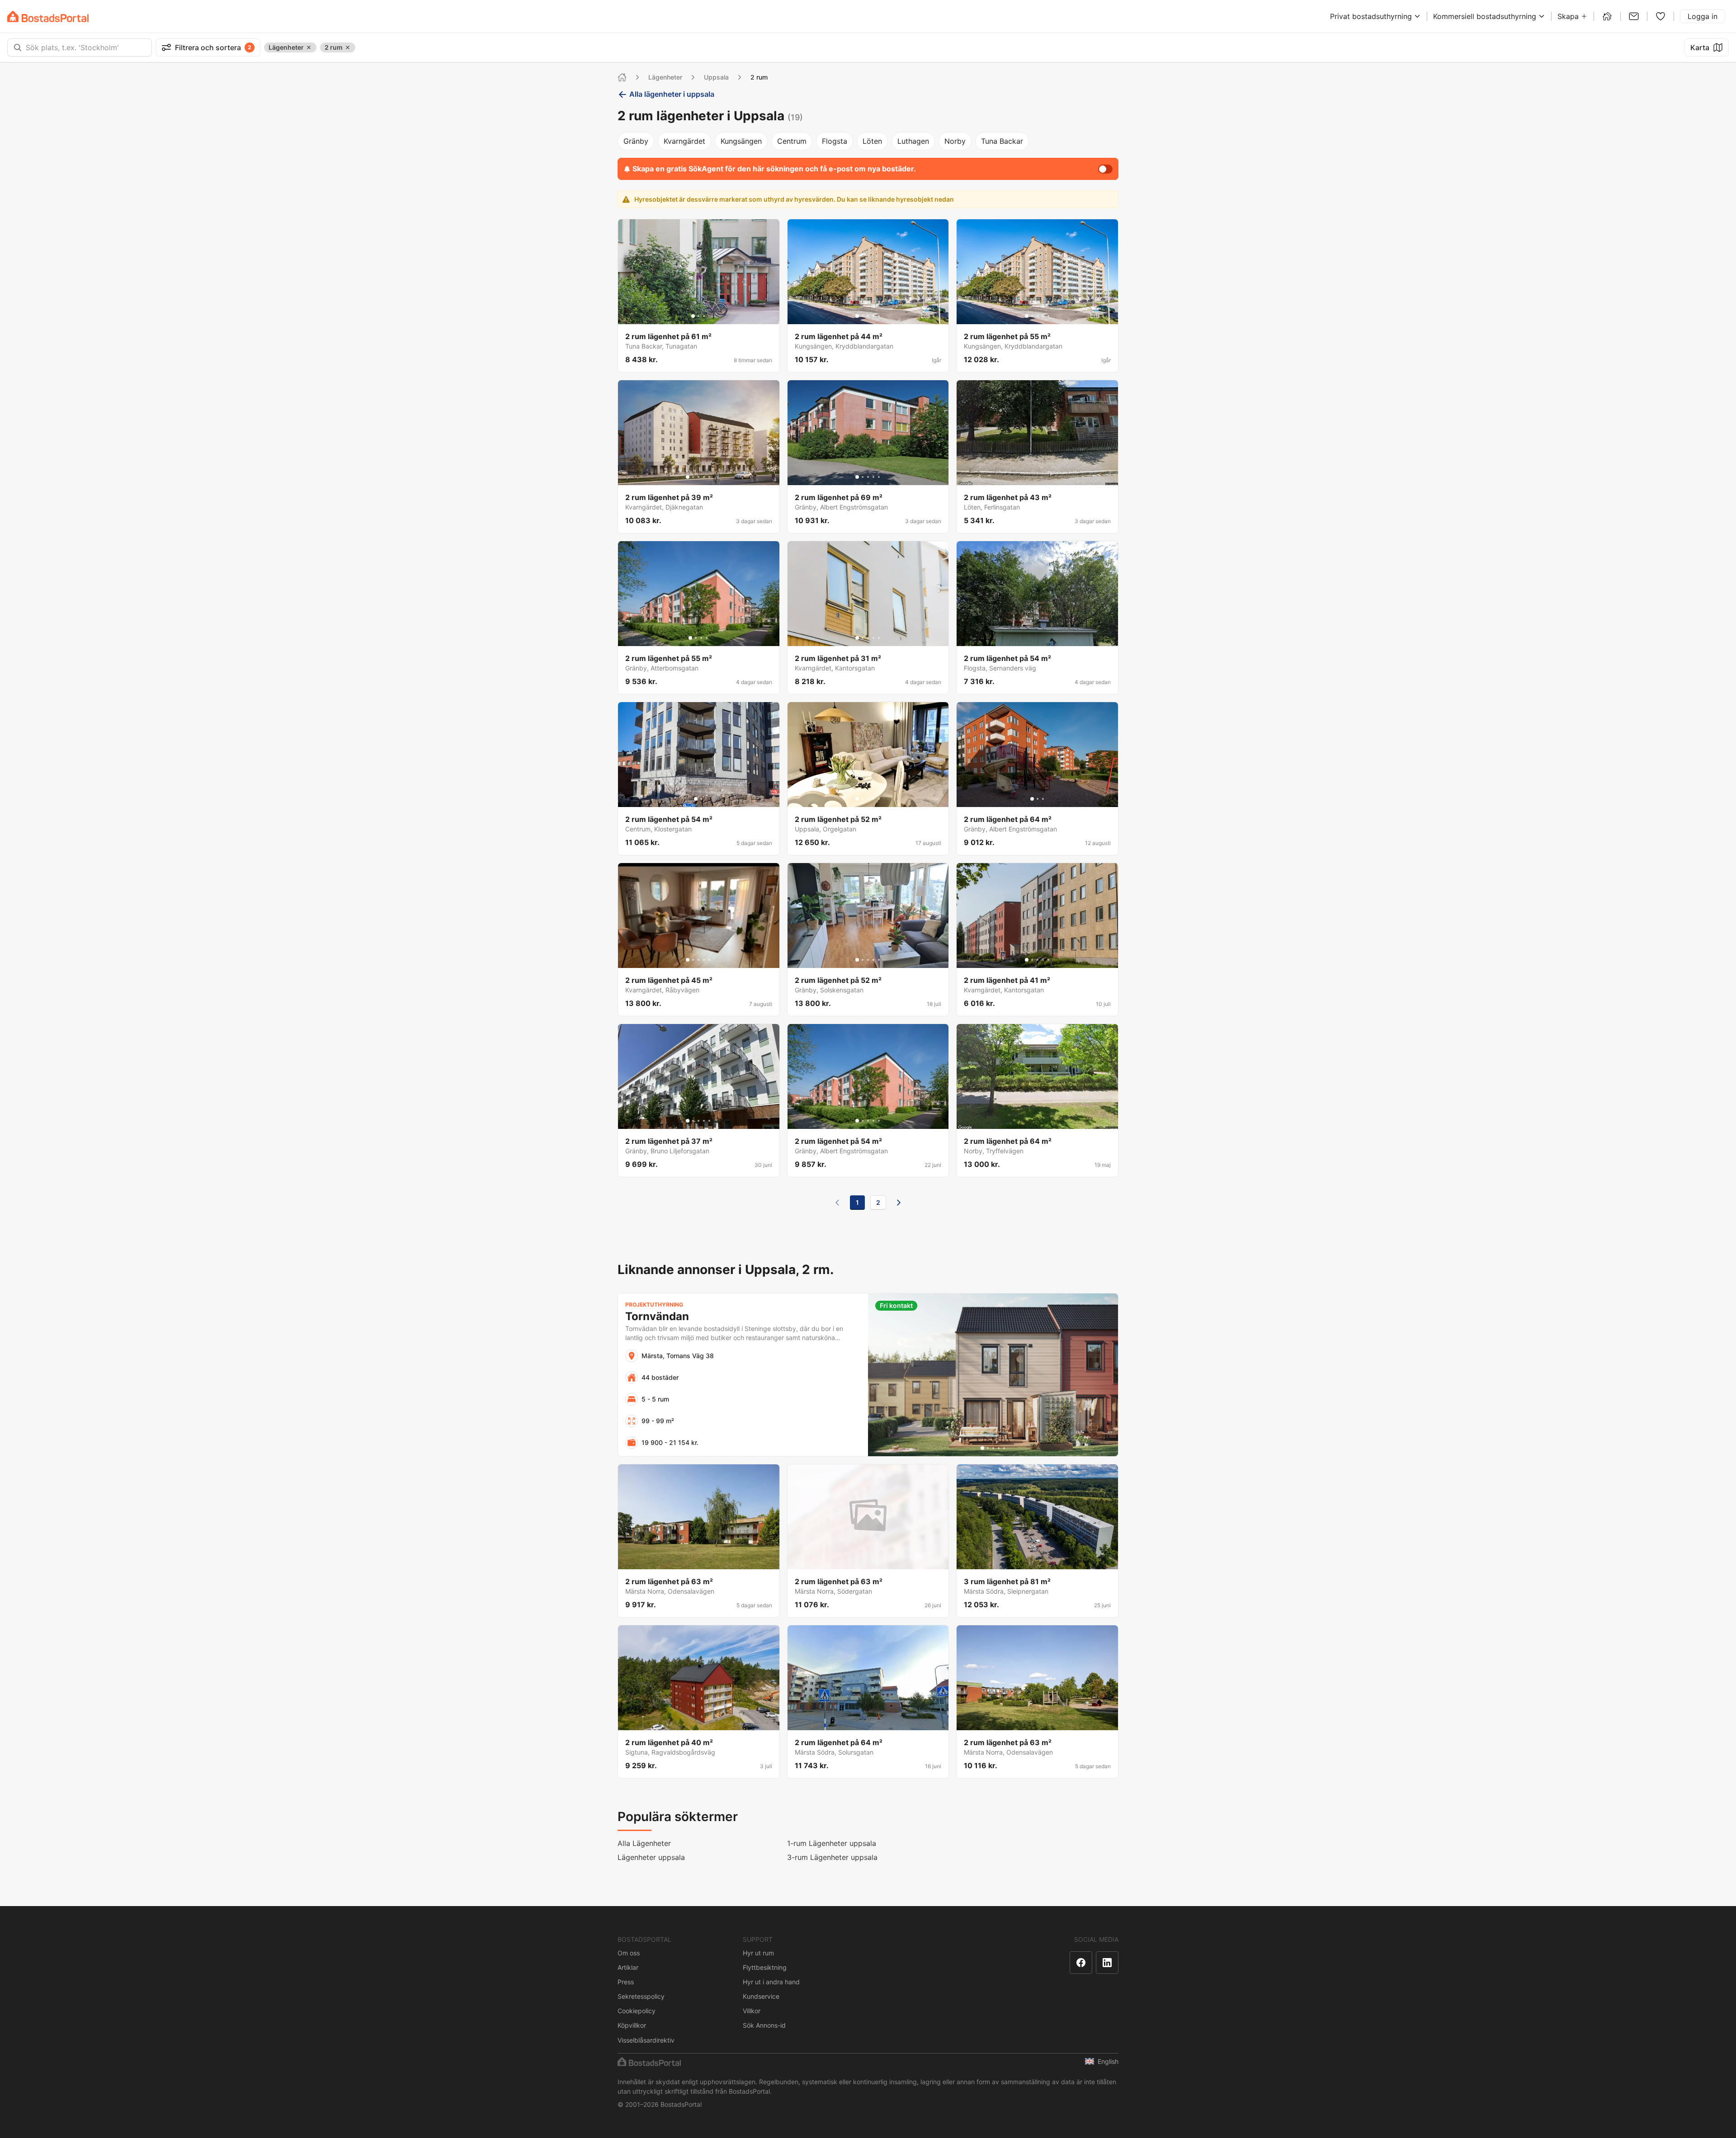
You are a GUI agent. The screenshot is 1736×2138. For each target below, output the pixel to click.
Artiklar (628, 1967)
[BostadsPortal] (48, 17)
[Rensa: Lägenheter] (309, 47)
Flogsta (835, 141)
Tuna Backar (1002, 141)
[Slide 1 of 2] (696, 799)
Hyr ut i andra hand (771, 1982)
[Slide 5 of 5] (879, 316)
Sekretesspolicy (641, 1996)
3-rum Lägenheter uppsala (832, 1857)
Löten (872, 141)
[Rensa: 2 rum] (348, 47)
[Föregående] (837, 1203)
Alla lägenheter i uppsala (672, 94)
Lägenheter (665, 77)
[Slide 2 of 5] (863, 316)
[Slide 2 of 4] (696, 638)
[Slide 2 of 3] (698, 316)
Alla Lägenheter (644, 1843)
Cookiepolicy (637, 2011)
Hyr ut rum (758, 1953)
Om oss (629, 1953)
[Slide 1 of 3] (693, 316)
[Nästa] (899, 1203)
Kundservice (761, 1996)
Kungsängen (741, 141)
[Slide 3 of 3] (704, 316)
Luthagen (913, 141)
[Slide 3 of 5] (868, 316)
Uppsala (716, 77)
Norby (955, 141)
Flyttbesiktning (765, 1967)
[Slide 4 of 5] (873, 316)
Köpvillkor (632, 2025)
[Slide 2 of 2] (701, 799)
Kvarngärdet (684, 141)
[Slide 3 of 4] (701, 638)
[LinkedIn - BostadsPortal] (1107, 1963)
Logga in (1703, 16)
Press (626, 1982)
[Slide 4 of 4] (707, 638)
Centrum (792, 141)
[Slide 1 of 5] (857, 316)
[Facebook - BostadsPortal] (1081, 1963)
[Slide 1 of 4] (690, 638)
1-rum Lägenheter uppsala (832, 1843)
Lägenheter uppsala (651, 1857)
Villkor (752, 2011)
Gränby (636, 141)
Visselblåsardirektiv (646, 2040)
